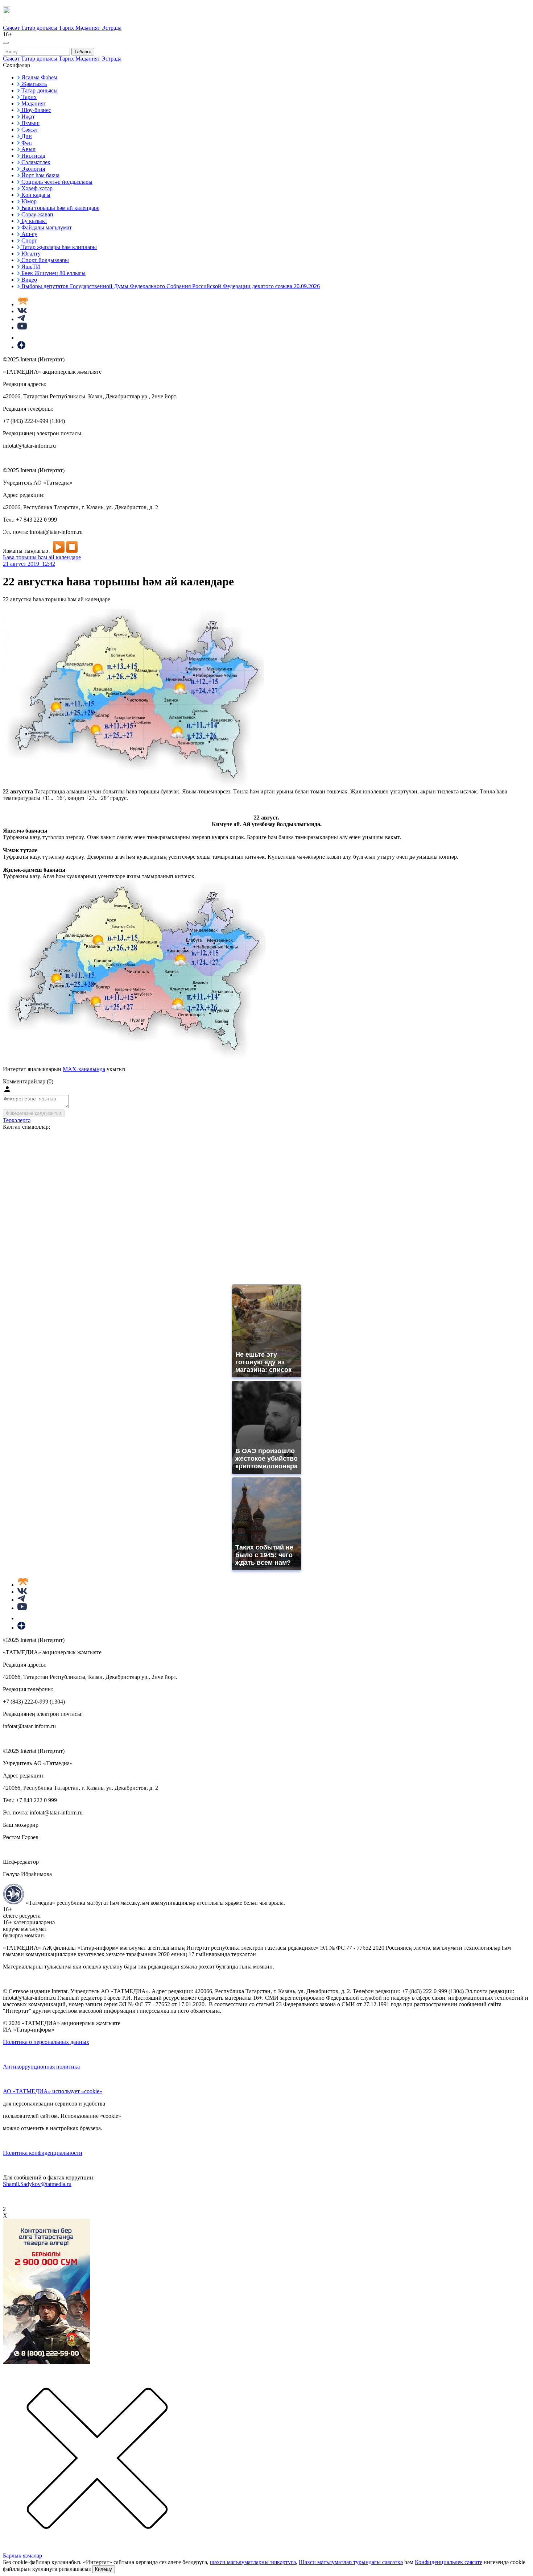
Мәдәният (88, 28)
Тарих (67, 28)
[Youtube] (22, 327)
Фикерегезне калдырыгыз (34, 1113)
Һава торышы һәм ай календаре (42, 557)
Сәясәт (12, 28)
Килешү (104, 2569)
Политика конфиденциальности (43, 2153)
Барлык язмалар (22, 2556)
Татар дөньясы (40, 28)
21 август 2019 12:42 (29, 564)
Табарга (83, 52)
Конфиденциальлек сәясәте (449, 2562)
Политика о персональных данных (46, 2042)
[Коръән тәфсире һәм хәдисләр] (23, 304)
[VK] (22, 311)
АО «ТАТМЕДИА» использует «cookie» (53, 2091)
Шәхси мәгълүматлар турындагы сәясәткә (351, 2562)
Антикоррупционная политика (41, 2067)
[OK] (22, 338)
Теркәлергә (17, 1120)
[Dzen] (21, 347)
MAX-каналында (84, 1069)
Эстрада (111, 28)
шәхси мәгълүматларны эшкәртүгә (253, 2562)
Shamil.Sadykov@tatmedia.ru (37, 2184)
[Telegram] (21, 319)
